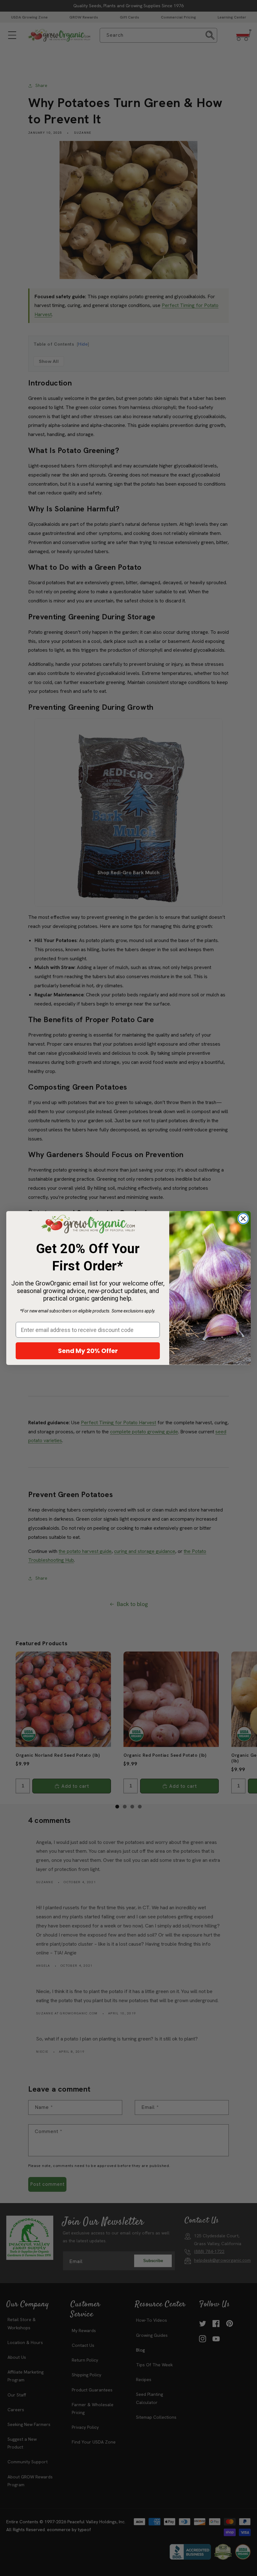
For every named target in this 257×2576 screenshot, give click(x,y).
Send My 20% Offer (88, 1351)
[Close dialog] (243, 1219)
